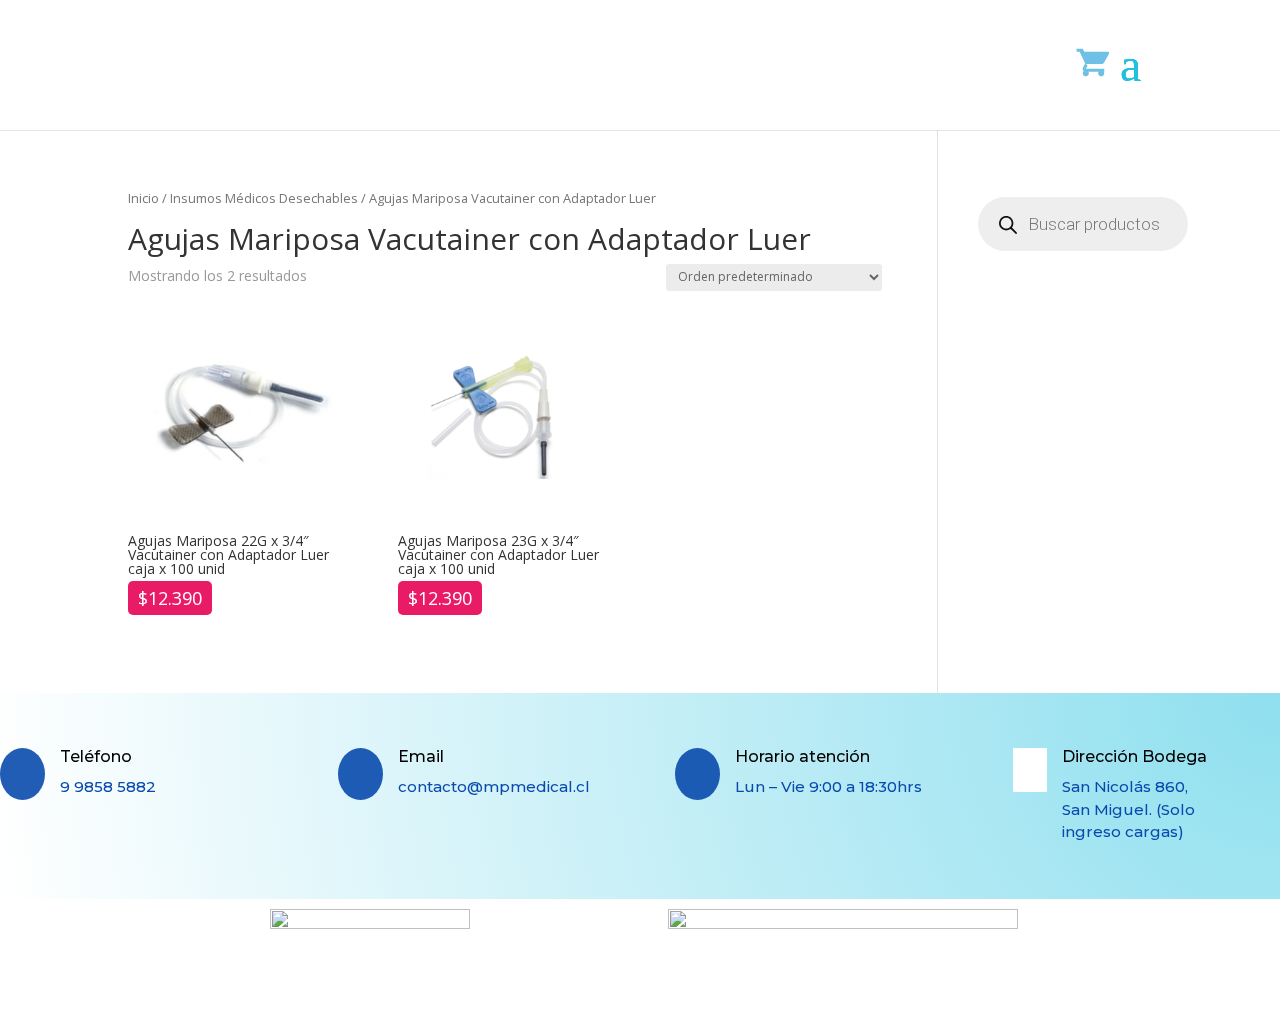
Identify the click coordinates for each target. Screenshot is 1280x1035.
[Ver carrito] (1093, 61)
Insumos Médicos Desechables (264, 198)
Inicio (143, 198)
